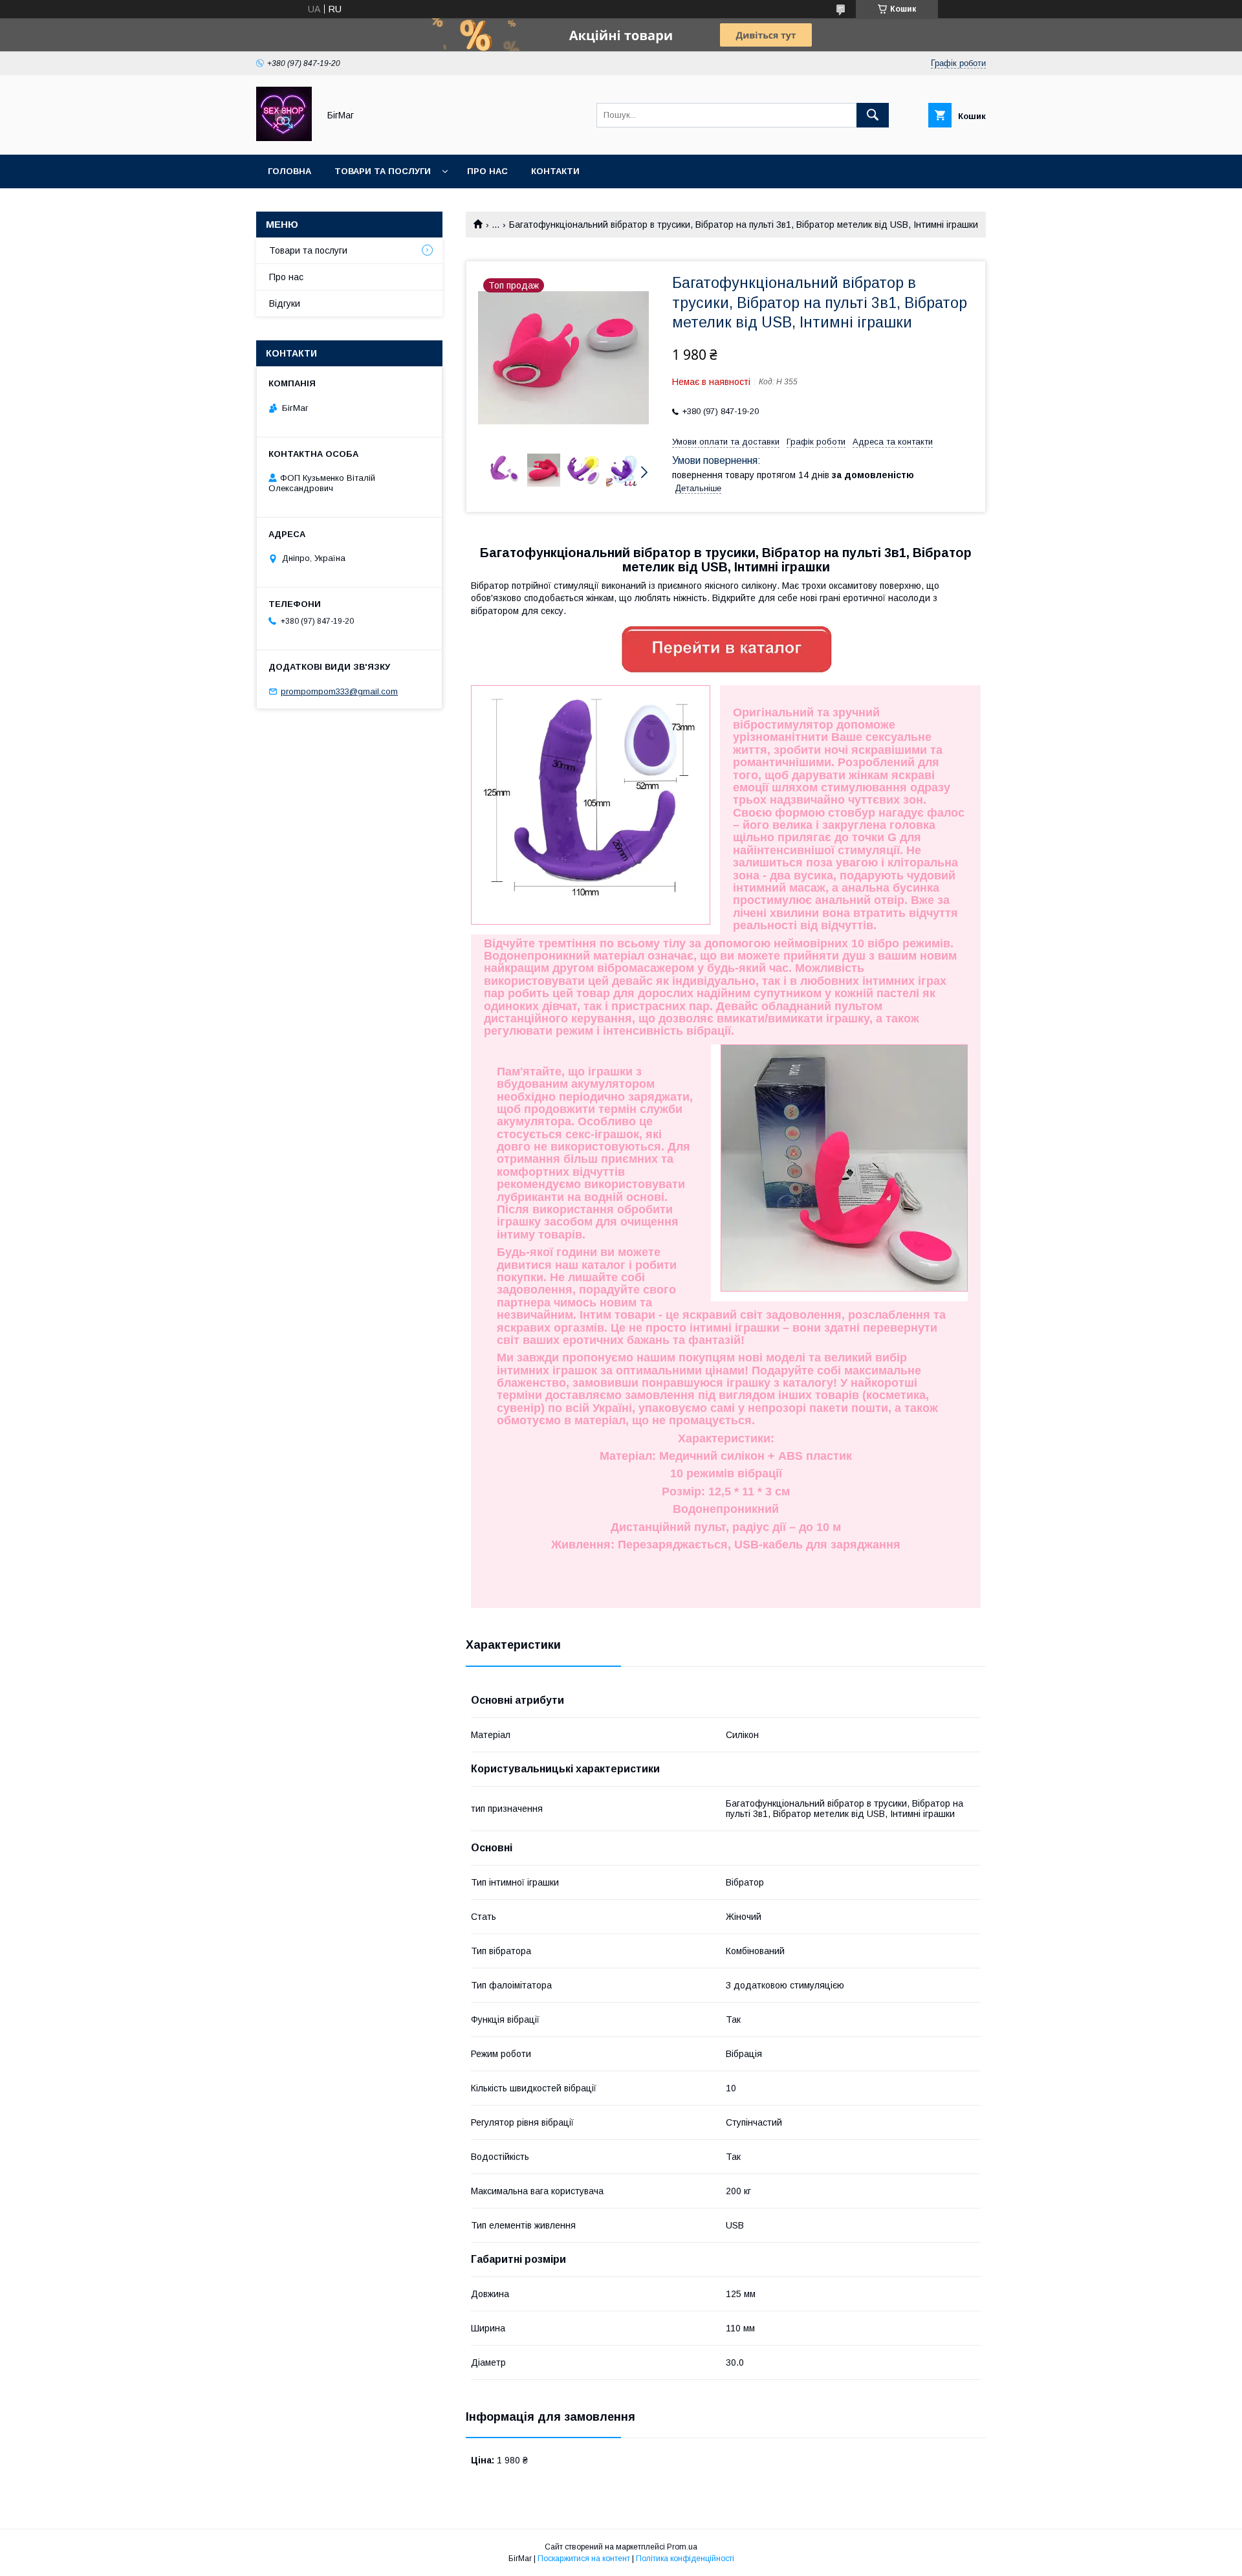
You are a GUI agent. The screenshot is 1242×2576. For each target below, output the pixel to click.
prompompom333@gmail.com (339, 691)
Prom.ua (682, 2547)
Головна (289, 171)
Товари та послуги (383, 171)
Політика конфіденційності (685, 2559)
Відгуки (285, 303)
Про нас (487, 171)
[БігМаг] (284, 138)
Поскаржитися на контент (584, 2559)
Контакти (555, 171)
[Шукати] (873, 115)
